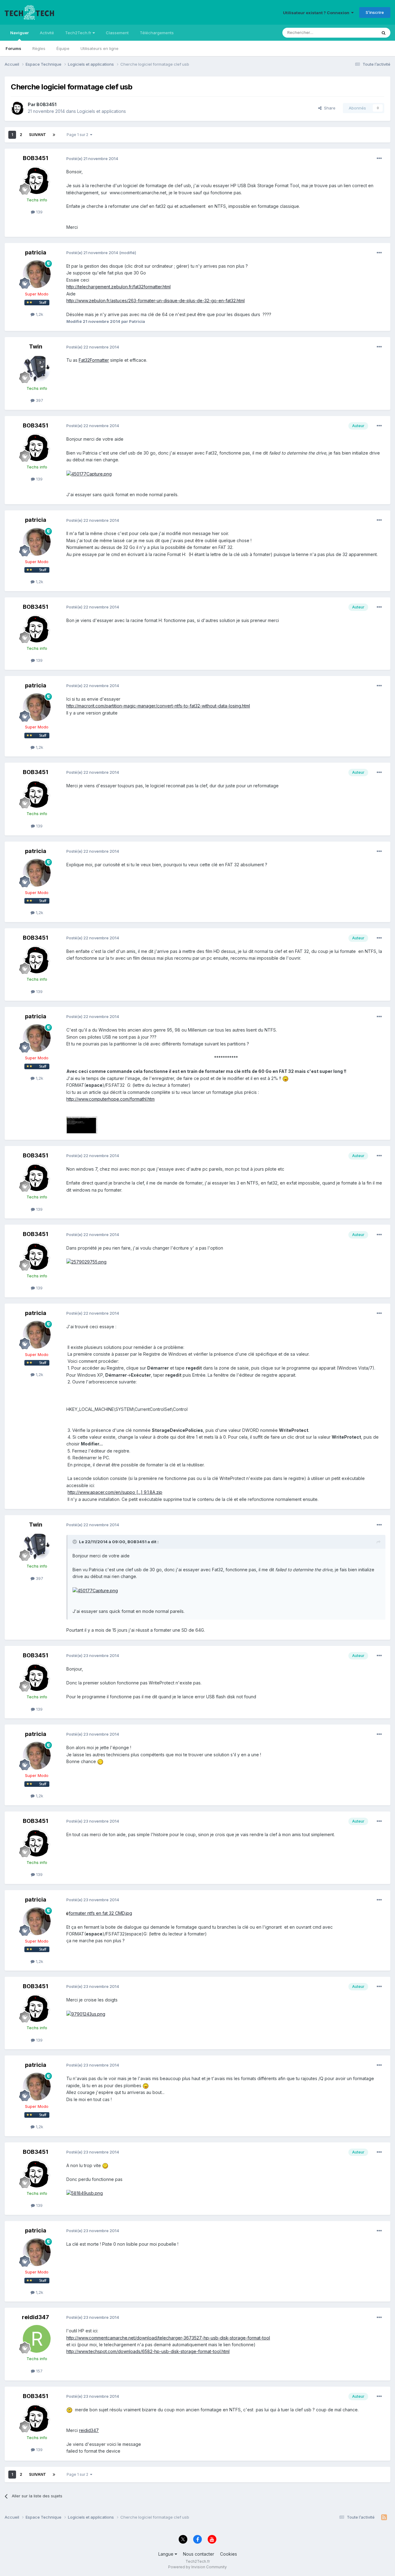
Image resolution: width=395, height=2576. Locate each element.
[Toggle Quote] (75, 1542)
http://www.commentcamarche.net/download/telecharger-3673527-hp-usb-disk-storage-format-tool (168, 2338)
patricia (36, 252)
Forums (13, 48)
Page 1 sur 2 (78, 135)
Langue (166, 2554)
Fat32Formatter (94, 360)
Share (328, 108)
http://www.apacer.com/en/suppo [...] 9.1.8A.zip (115, 1492)
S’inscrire (375, 12)
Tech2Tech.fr (79, 33)
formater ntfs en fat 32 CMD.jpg (100, 1913)
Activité (47, 33)
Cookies (229, 2554)
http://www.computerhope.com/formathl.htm (110, 1099)
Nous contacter (199, 2554)
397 (39, 400)
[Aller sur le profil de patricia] (37, 274)
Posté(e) (92, 159)
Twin (36, 346)
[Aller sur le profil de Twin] (37, 369)
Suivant (37, 135)
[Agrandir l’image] (285, 1078)
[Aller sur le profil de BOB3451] (18, 108)
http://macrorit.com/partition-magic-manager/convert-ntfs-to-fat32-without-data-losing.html (158, 706)
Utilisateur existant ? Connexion (317, 13)
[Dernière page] (54, 135)
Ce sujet (361, 33)
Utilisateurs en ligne (100, 48)
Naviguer (19, 33)
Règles (39, 48)
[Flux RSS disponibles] (384, 2517)
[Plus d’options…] (379, 159)
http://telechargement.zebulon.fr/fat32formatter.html (118, 287)
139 (39, 212)
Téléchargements (157, 33)
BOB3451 (46, 104)
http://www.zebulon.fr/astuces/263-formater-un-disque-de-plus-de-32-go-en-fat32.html (156, 301)
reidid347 (35, 2317)
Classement (117, 33)
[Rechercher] (384, 33)
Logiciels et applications (102, 111)
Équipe (63, 48)
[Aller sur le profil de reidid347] (37, 2339)
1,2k (39, 314)
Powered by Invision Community (197, 2567)
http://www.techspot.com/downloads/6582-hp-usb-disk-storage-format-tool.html (148, 2351)
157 (39, 2371)
